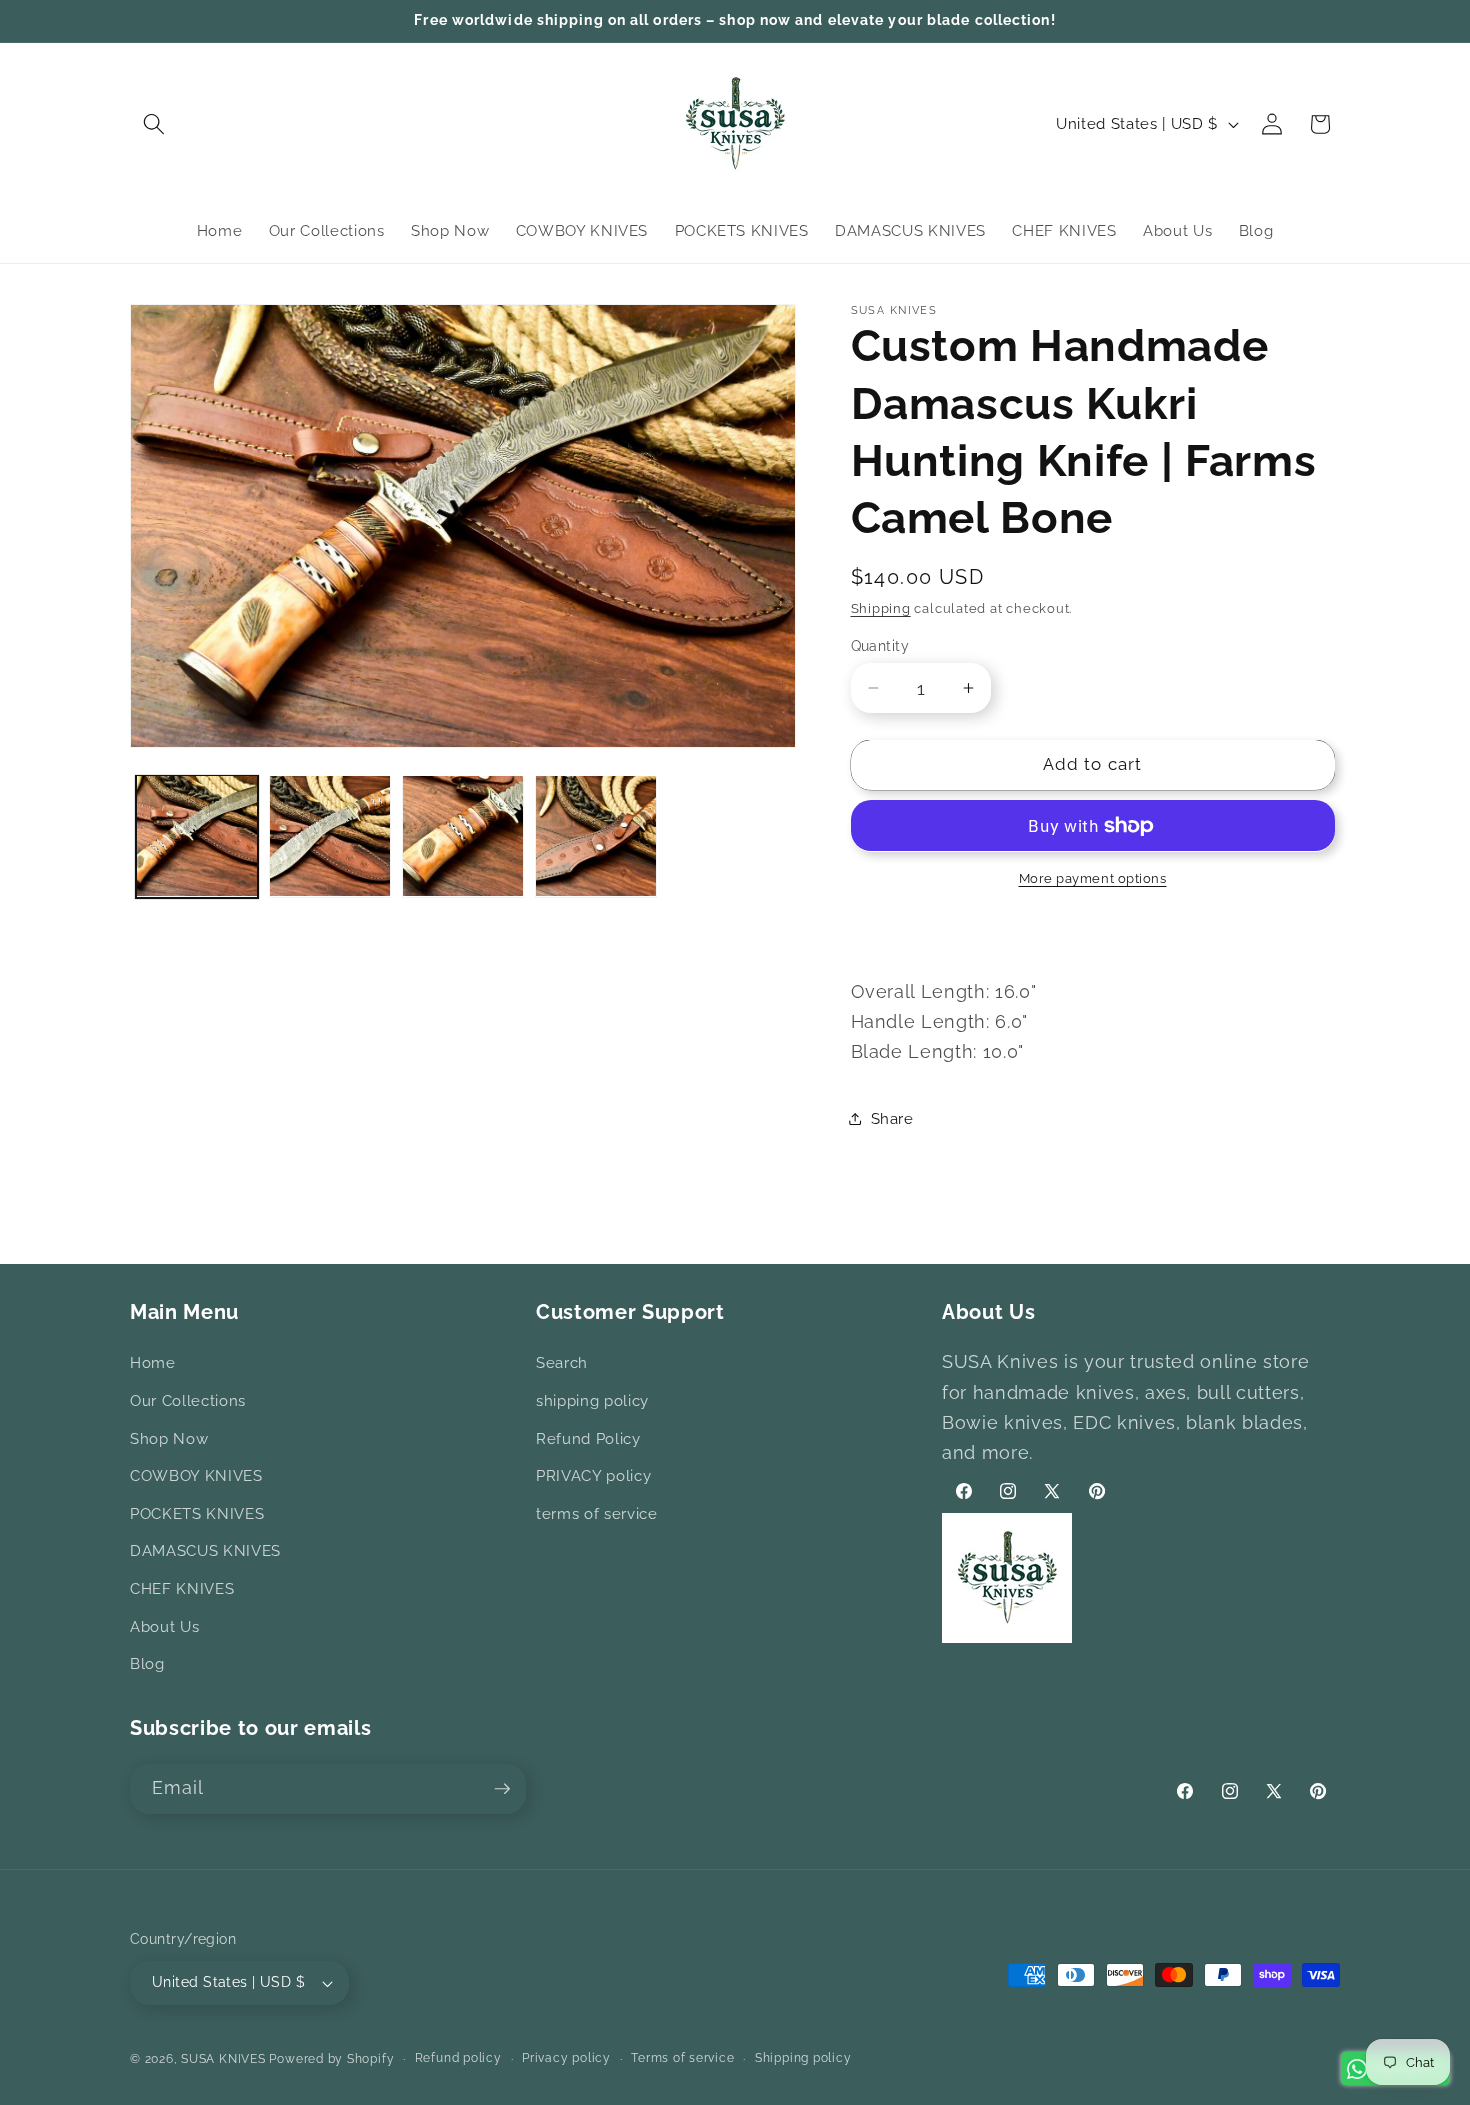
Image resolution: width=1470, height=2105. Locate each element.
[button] (154, 124)
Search (562, 1363)
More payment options (1093, 878)
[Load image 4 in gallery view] (596, 836)
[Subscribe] (502, 1789)
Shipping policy (803, 2058)
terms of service (597, 1514)
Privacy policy (566, 2058)
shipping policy (592, 1401)
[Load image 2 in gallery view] (330, 836)
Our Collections (188, 1401)
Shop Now (169, 1439)
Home (153, 1363)
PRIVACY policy (593, 1476)
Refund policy (458, 2058)
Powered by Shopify (331, 2059)
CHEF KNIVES (182, 1589)
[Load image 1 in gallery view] (197, 836)
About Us (164, 1627)
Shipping (881, 607)
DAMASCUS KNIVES (205, 1551)
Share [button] (892, 1119)
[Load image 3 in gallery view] (463, 836)
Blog (147, 1664)
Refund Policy (588, 1439)
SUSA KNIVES (223, 2059)
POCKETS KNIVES (197, 1514)
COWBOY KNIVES (196, 1476)
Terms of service (682, 2058)
